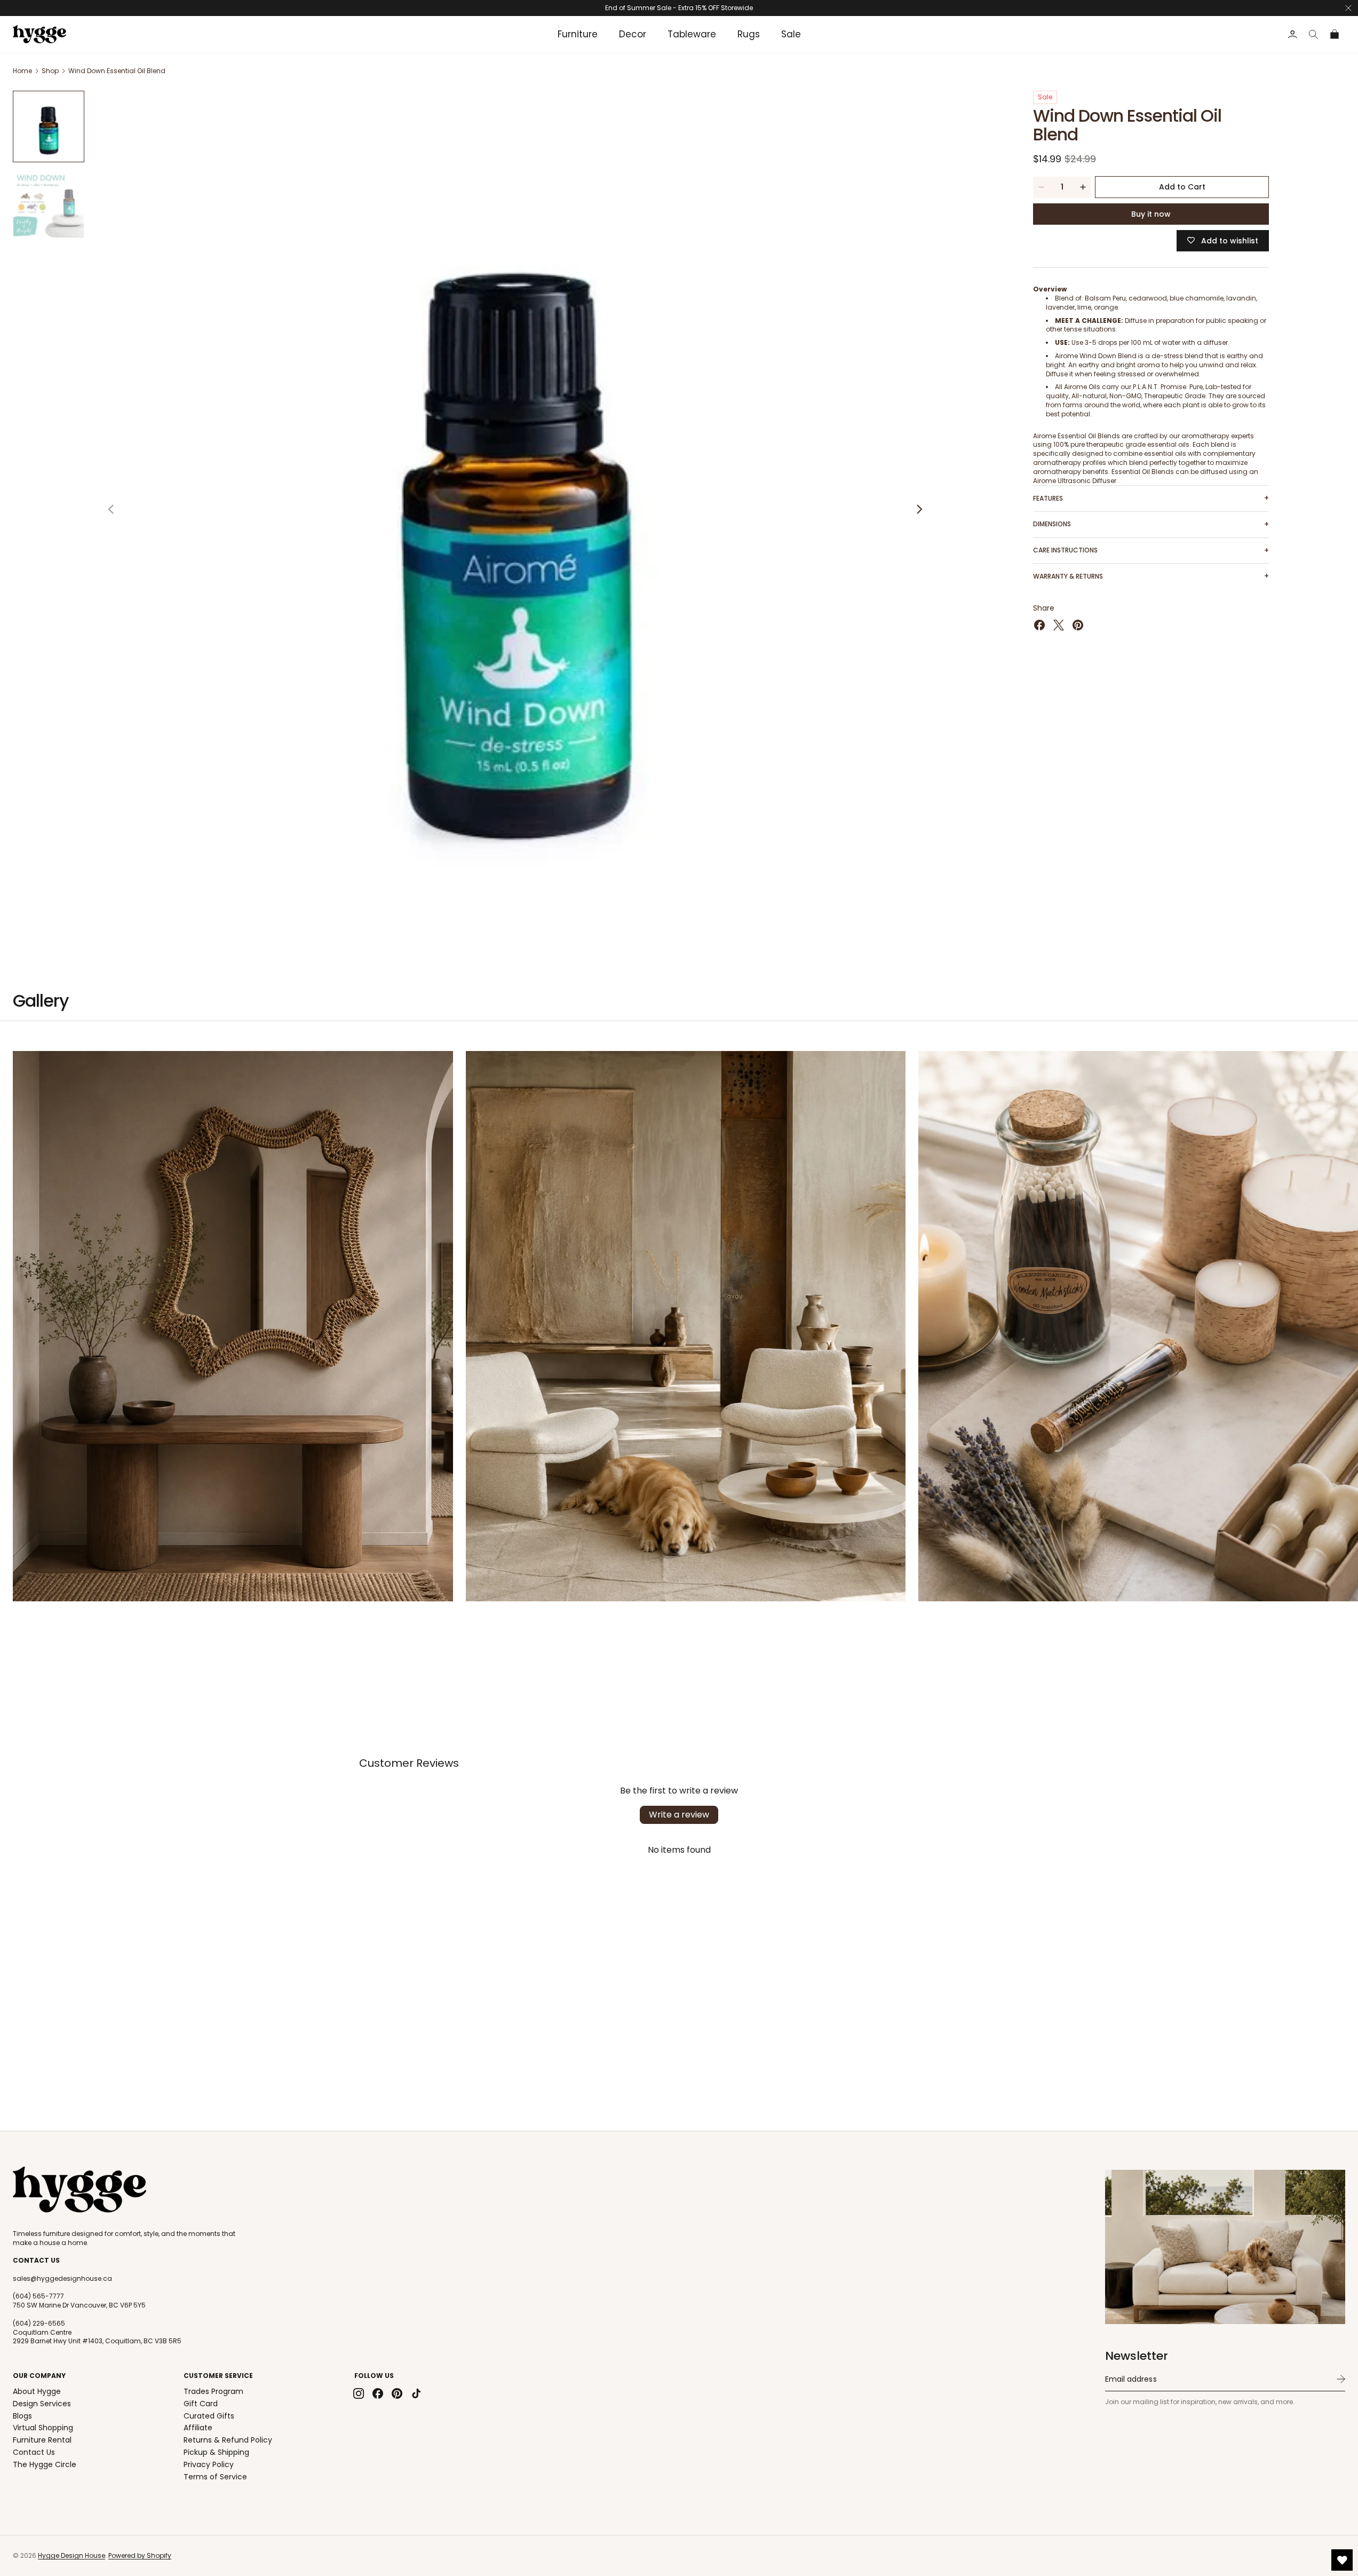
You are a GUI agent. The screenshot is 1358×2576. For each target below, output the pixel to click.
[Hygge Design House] (80, 2190)
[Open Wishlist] (1342, 2560)
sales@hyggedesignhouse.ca (62, 2279)
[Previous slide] (111, 509)
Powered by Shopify (140, 2555)
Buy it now (1151, 214)
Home (22, 71)
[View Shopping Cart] (1335, 34)
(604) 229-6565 (39, 2324)
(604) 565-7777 (38, 2296)
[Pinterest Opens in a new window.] (1078, 625)
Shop (50, 71)
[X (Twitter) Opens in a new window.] (1059, 625)
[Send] (1341, 2379)
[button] (1314, 34)
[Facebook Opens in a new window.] (1039, 625)
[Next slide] (919, 509)
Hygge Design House (72, 2555)
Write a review (679, 1815)
